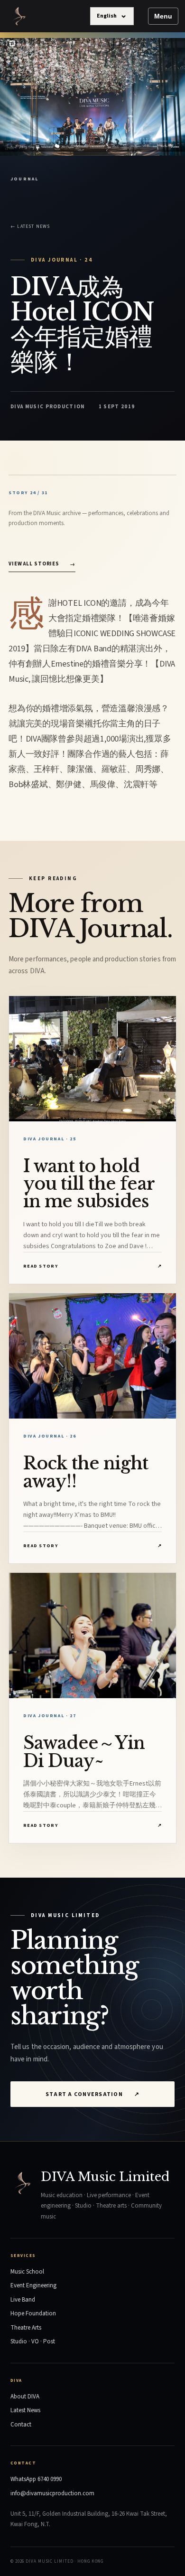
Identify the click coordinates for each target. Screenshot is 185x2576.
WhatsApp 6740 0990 (36, 2479)
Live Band (23, 2300)
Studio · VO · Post (33, 2341)
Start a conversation (92, 2094)
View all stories (42, 564)
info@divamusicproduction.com (52, 2493)
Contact (21, 2425)
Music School (27, 2272)
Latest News (25, 2410)
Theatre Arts (26, 2328)
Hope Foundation (33, 2313)
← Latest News (30, 226)
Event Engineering (33, 2285)
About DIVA (25, 2397)
